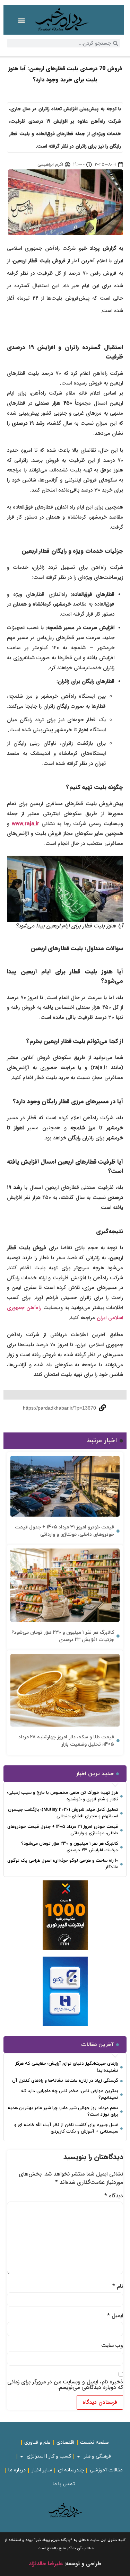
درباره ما (17, 2470)
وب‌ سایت (112, 2346)
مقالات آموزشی (106, 2470)
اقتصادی (65, 2442)
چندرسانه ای (71, 2470)
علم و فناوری (37, 2442)
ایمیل (115, 2316)
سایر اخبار (42, 2470)
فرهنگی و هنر (97, 2456)
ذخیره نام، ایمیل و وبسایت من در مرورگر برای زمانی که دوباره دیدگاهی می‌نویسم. (65, 2385)
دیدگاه (114, 2196)
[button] (22, 21)
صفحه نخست (94, 2442)
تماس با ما (64, 2484)
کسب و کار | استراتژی (49, 2456)
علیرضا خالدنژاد (46, 2564)
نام (118, 2286)
